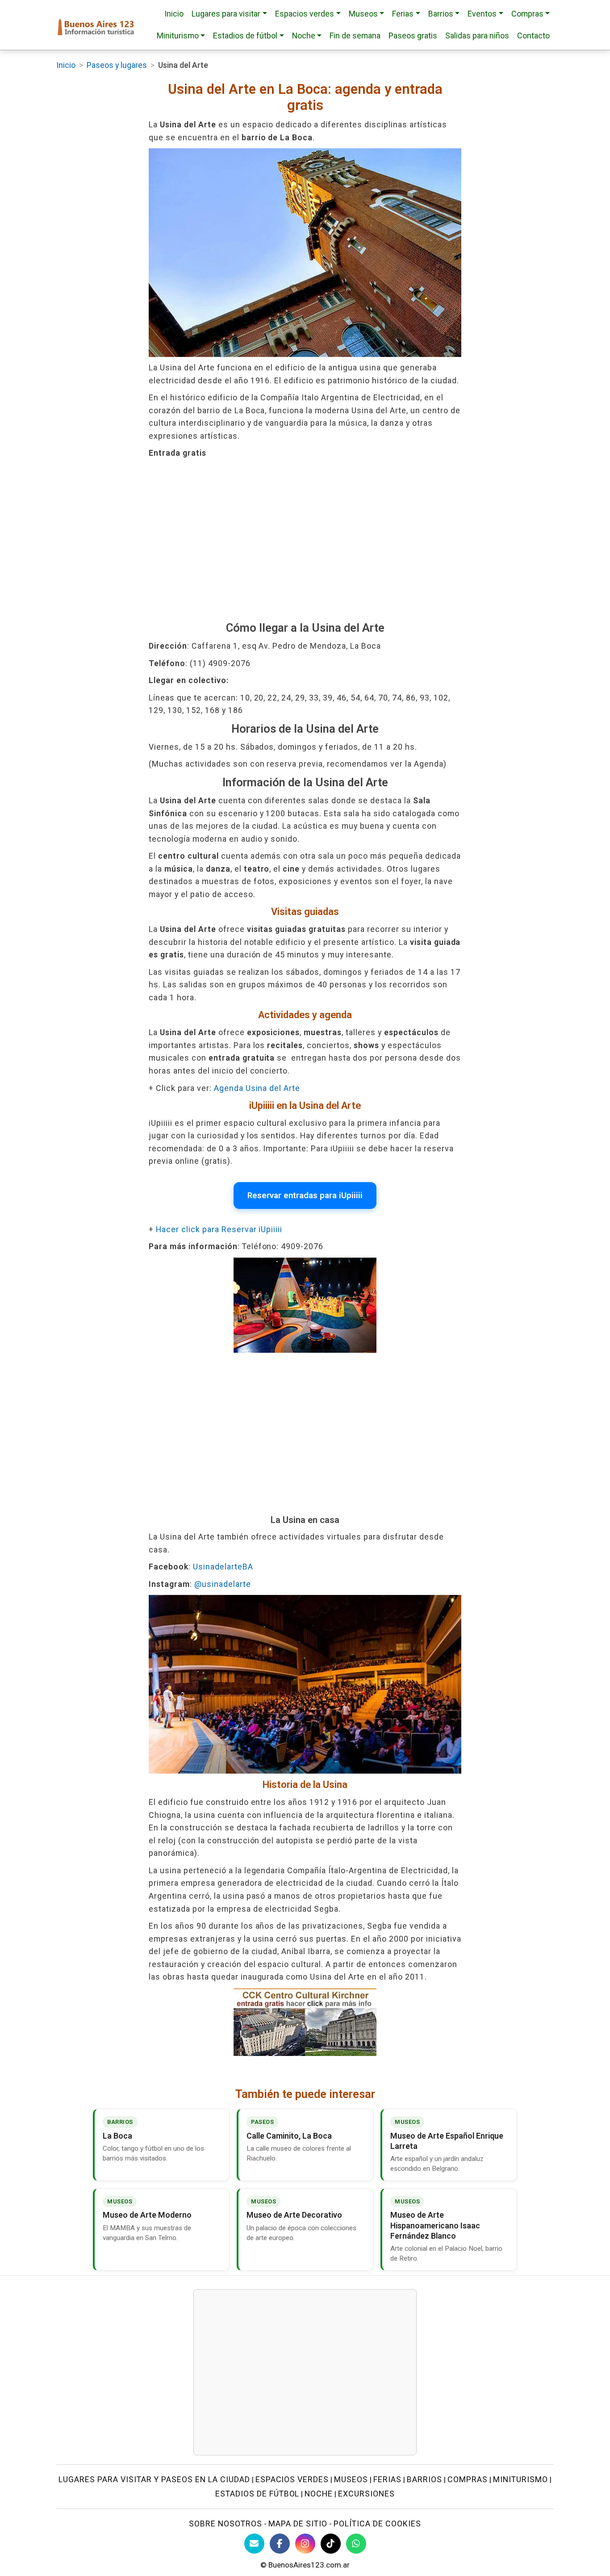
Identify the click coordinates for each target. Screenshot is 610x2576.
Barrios (424, 2479)
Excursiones (366, 2494)
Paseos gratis (413, 36)
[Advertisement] (305, 540)
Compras (468, 2479)
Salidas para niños (477, 36)
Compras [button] (527, 14)
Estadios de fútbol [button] (245, 36)
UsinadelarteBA (223, 1567)
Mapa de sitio (298, 2524)
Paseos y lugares (117, 65)
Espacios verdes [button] (305, 14)
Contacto (533, 36)
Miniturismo (520, 2479)
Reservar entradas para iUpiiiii (305, 1196)
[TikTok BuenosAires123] (331, 2544)
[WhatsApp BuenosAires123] (356, 2544)
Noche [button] (304, 36)
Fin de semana (355, 36)
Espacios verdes (292, 2479)
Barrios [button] (441, 14)
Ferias (387, 2479)
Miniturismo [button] (178, 36)
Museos (351, 2479)
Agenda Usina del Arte (257, 1088)
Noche (319, 2494)
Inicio (174, 14)
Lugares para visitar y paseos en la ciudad (154, 2479)
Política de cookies (377, 2524)
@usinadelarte (223, 1584)
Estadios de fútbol (257, 2494)
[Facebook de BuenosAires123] (280, 2544)
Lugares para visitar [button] (226, 14)
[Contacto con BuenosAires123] (254, 2544)
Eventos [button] (482, 14)
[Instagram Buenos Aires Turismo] (305, 2544)
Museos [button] (363, 14)
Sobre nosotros (226, 2524)
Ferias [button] (403, 14)
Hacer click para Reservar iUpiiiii (219, 1229)
